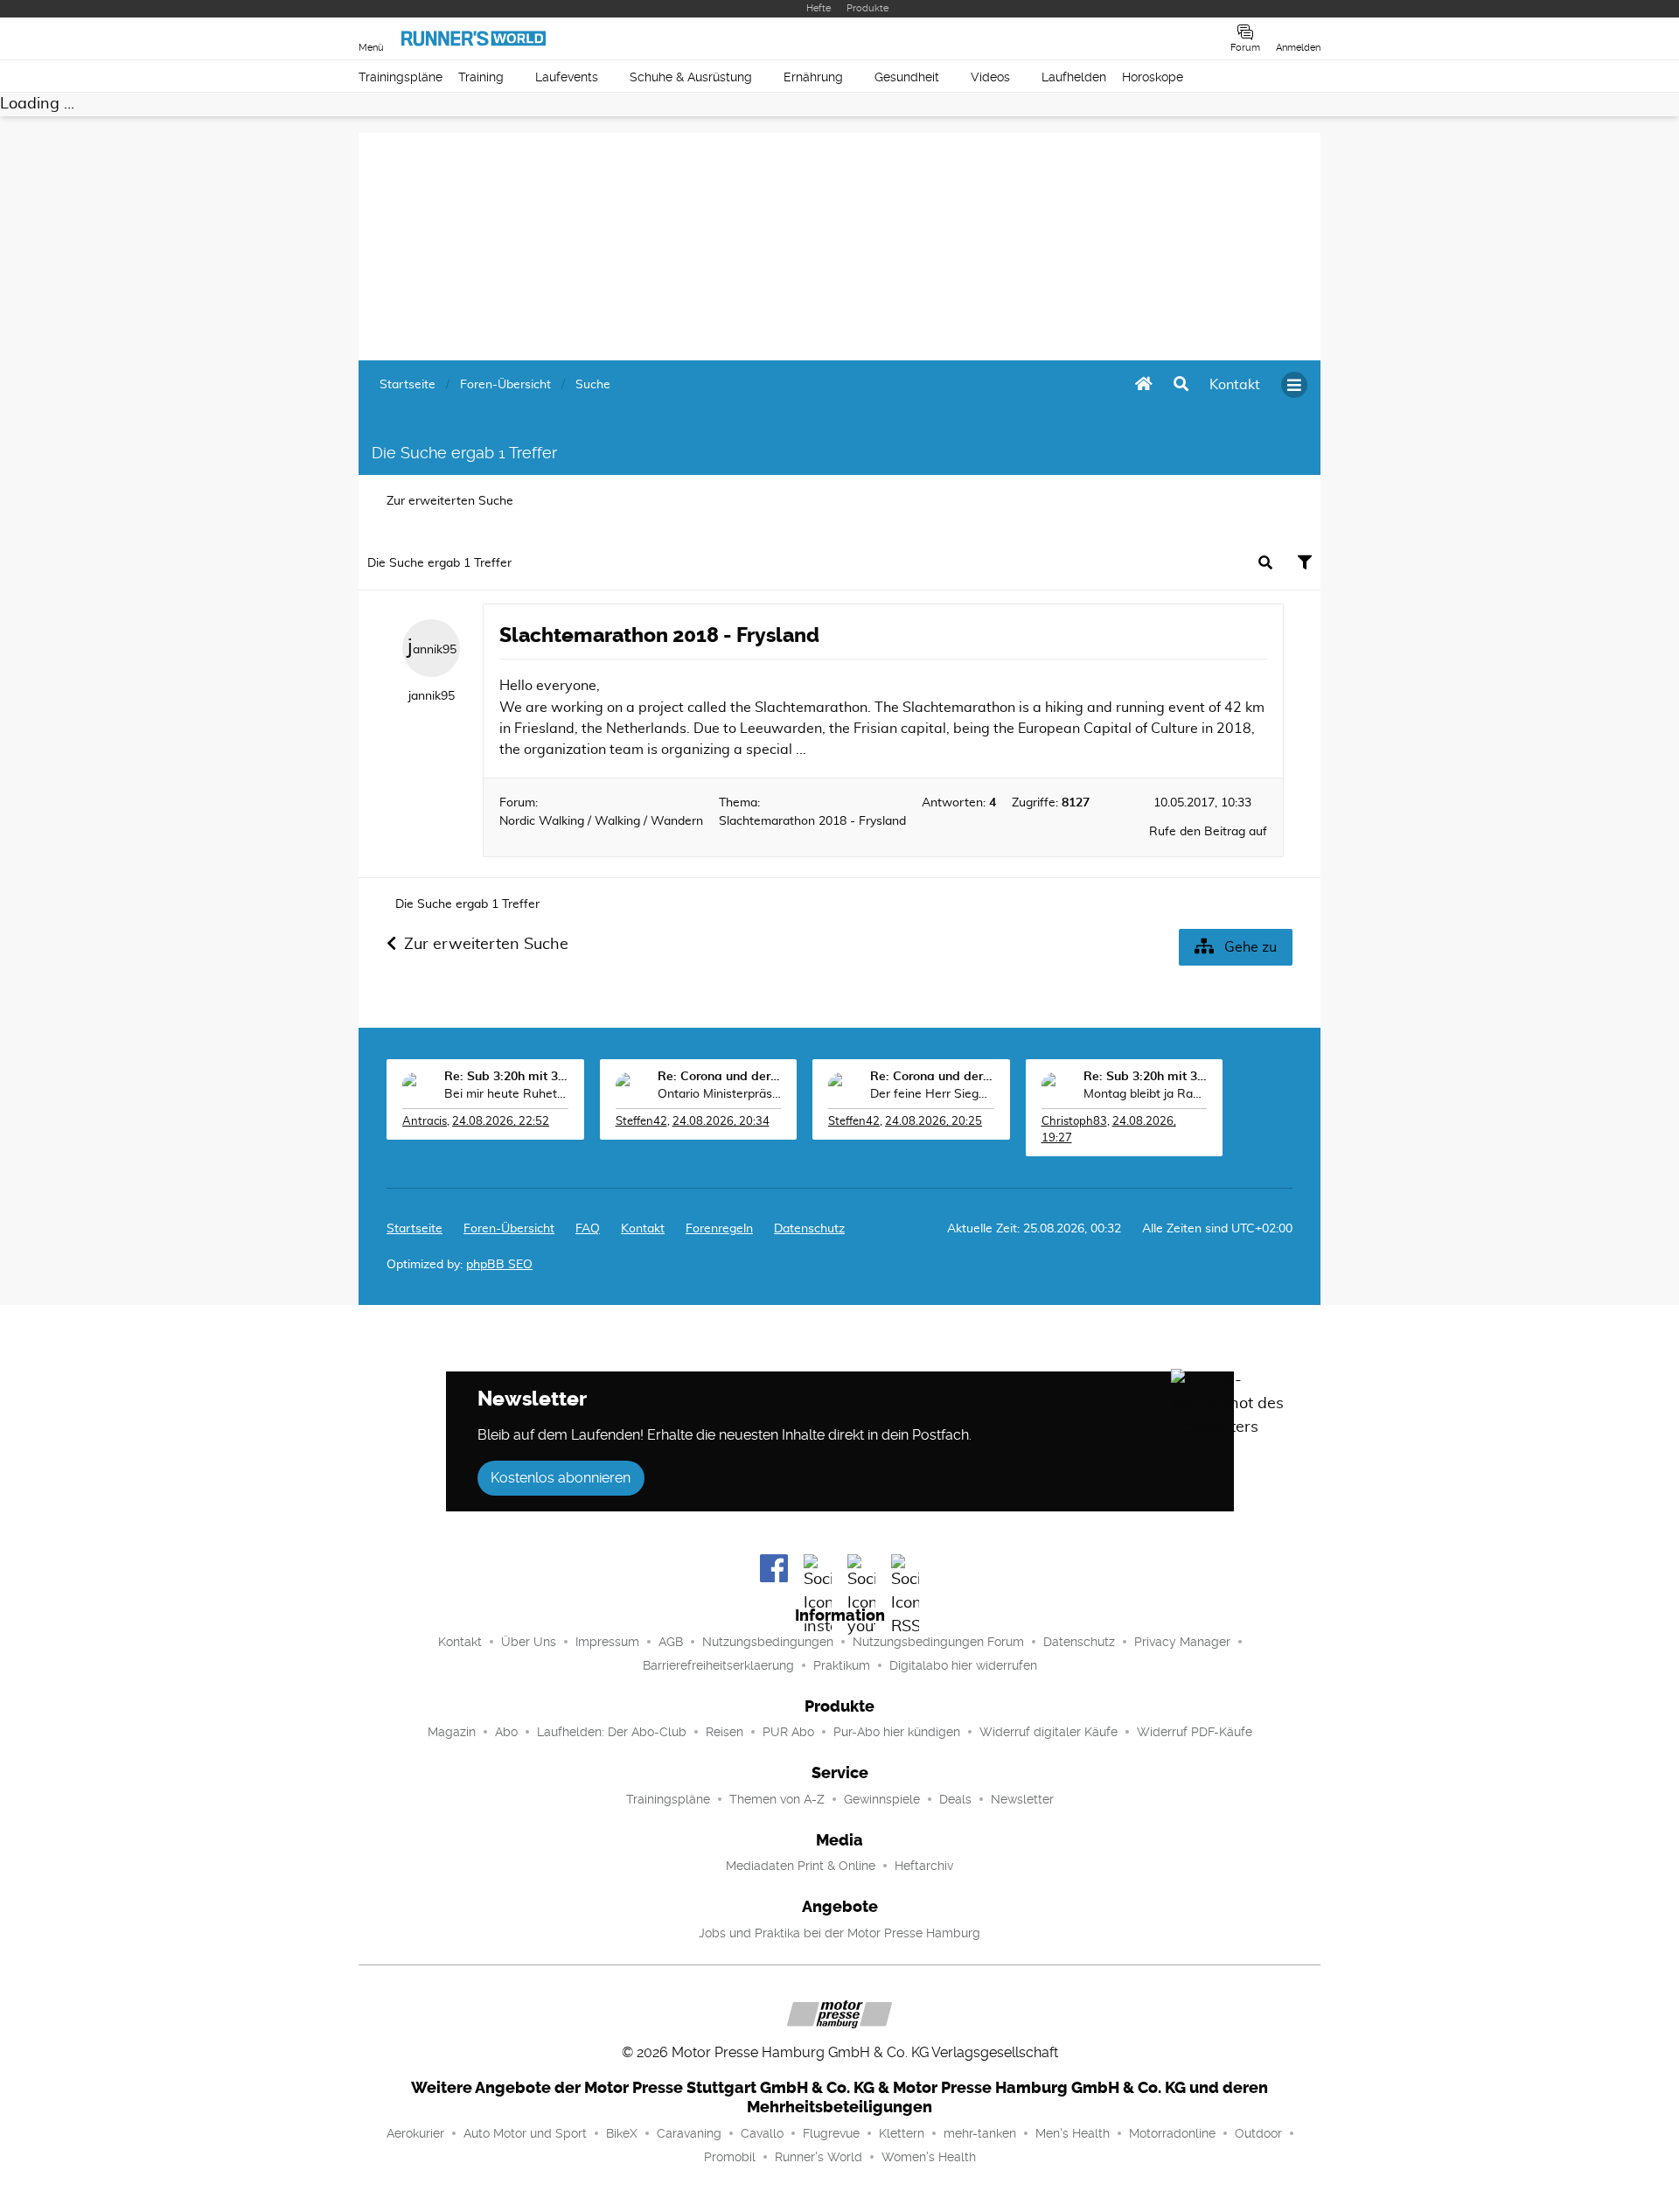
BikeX (622, 2133)
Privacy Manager (1182, 1642)
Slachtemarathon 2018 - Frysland (659, 635)
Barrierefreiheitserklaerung (718, 1665)
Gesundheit (907, 77)
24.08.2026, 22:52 (501, 1122)
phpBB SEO (499, 1265)
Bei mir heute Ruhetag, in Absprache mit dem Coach (506, 1094)
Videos (990, 77)
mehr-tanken (980, 2133)
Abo (506, 1732)
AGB (671, 1642)
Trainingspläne (401, 77)
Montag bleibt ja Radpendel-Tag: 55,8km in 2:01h (1146, 1094)
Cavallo (762, 2133)
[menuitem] (1235, 385)
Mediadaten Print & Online (801, 1866)
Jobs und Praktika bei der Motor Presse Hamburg (839, 1933)
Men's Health (1073, 2133)
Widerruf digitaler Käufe (1049, 1732)
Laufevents (567, 77)
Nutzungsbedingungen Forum (938, 1642)
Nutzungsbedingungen (768, 1642)
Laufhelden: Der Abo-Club (612, 1732)
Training (481, 77)
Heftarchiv (924, 1866)
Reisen (725, 1732)
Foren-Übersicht (509, 1229)
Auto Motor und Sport (525, 2133)
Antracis (425, 1122)
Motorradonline (1172, 2133)
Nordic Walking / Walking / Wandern (601, 821)
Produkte (867, 8)
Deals (955, 1799)
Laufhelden (1074, 77)
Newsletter (1022, 1799)
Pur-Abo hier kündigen (897, 1732)
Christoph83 (1074, 1122)
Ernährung (813, 77)
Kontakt (460, 1642)
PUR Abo (788, 1732)
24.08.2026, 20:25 (934, 1122)
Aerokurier (415, 2133)
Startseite (415, 1229)
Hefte (819, 8)
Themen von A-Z (777, 1799)
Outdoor (1258, 2133)
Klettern (902, 2133)
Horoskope (1153, 77)
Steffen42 (641, 1122)
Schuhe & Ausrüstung (691, 77)
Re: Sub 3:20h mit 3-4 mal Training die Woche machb (506, 1077)
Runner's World (819, 2157)
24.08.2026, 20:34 (721, 1122)
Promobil (730, 2157)
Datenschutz (809, 1229)
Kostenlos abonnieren (561, 1478)
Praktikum (842, 1665)
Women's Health (929, 2157)
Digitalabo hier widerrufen (963, 1665)
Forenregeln (719, 1229)
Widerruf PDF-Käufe (1195, 1732)
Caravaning (689, 2133)
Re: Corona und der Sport (720, 1077)
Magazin (452, 1732)
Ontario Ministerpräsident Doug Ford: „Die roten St (720, 1094)
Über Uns (529, 1642)
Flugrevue (831, 2133)
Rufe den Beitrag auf (1208, 832)
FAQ (588, 1229)
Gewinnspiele (882, 1799)
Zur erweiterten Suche (450, 501)
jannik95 (432, 647)
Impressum (607, 1642)
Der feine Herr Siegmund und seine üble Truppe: (932, 1094)
